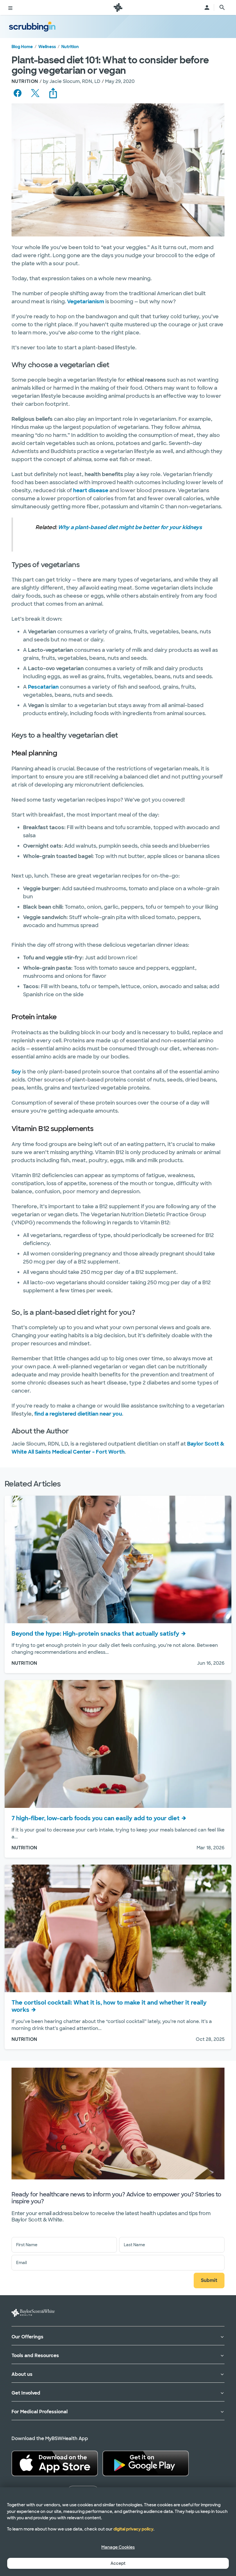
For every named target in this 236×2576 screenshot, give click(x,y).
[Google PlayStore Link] (146, 2463)
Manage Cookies (118, 2547)
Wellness (47, 47)
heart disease (91, 490)
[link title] (118, 7)
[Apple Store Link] (55, 2463)
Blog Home (22, 47)
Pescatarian (43, 687)
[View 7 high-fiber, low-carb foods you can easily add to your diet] (118, 1744)
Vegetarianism (86, 302)
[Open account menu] (207, 7)
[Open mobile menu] (10, 7)
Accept (118, 2563)
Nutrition (70, 47)
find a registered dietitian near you (78, 1414)
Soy (16, 1072)
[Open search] (222, 7)
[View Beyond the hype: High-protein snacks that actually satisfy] (118, 1559)
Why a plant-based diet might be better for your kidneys (130, 527)
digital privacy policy (133, 2529)
